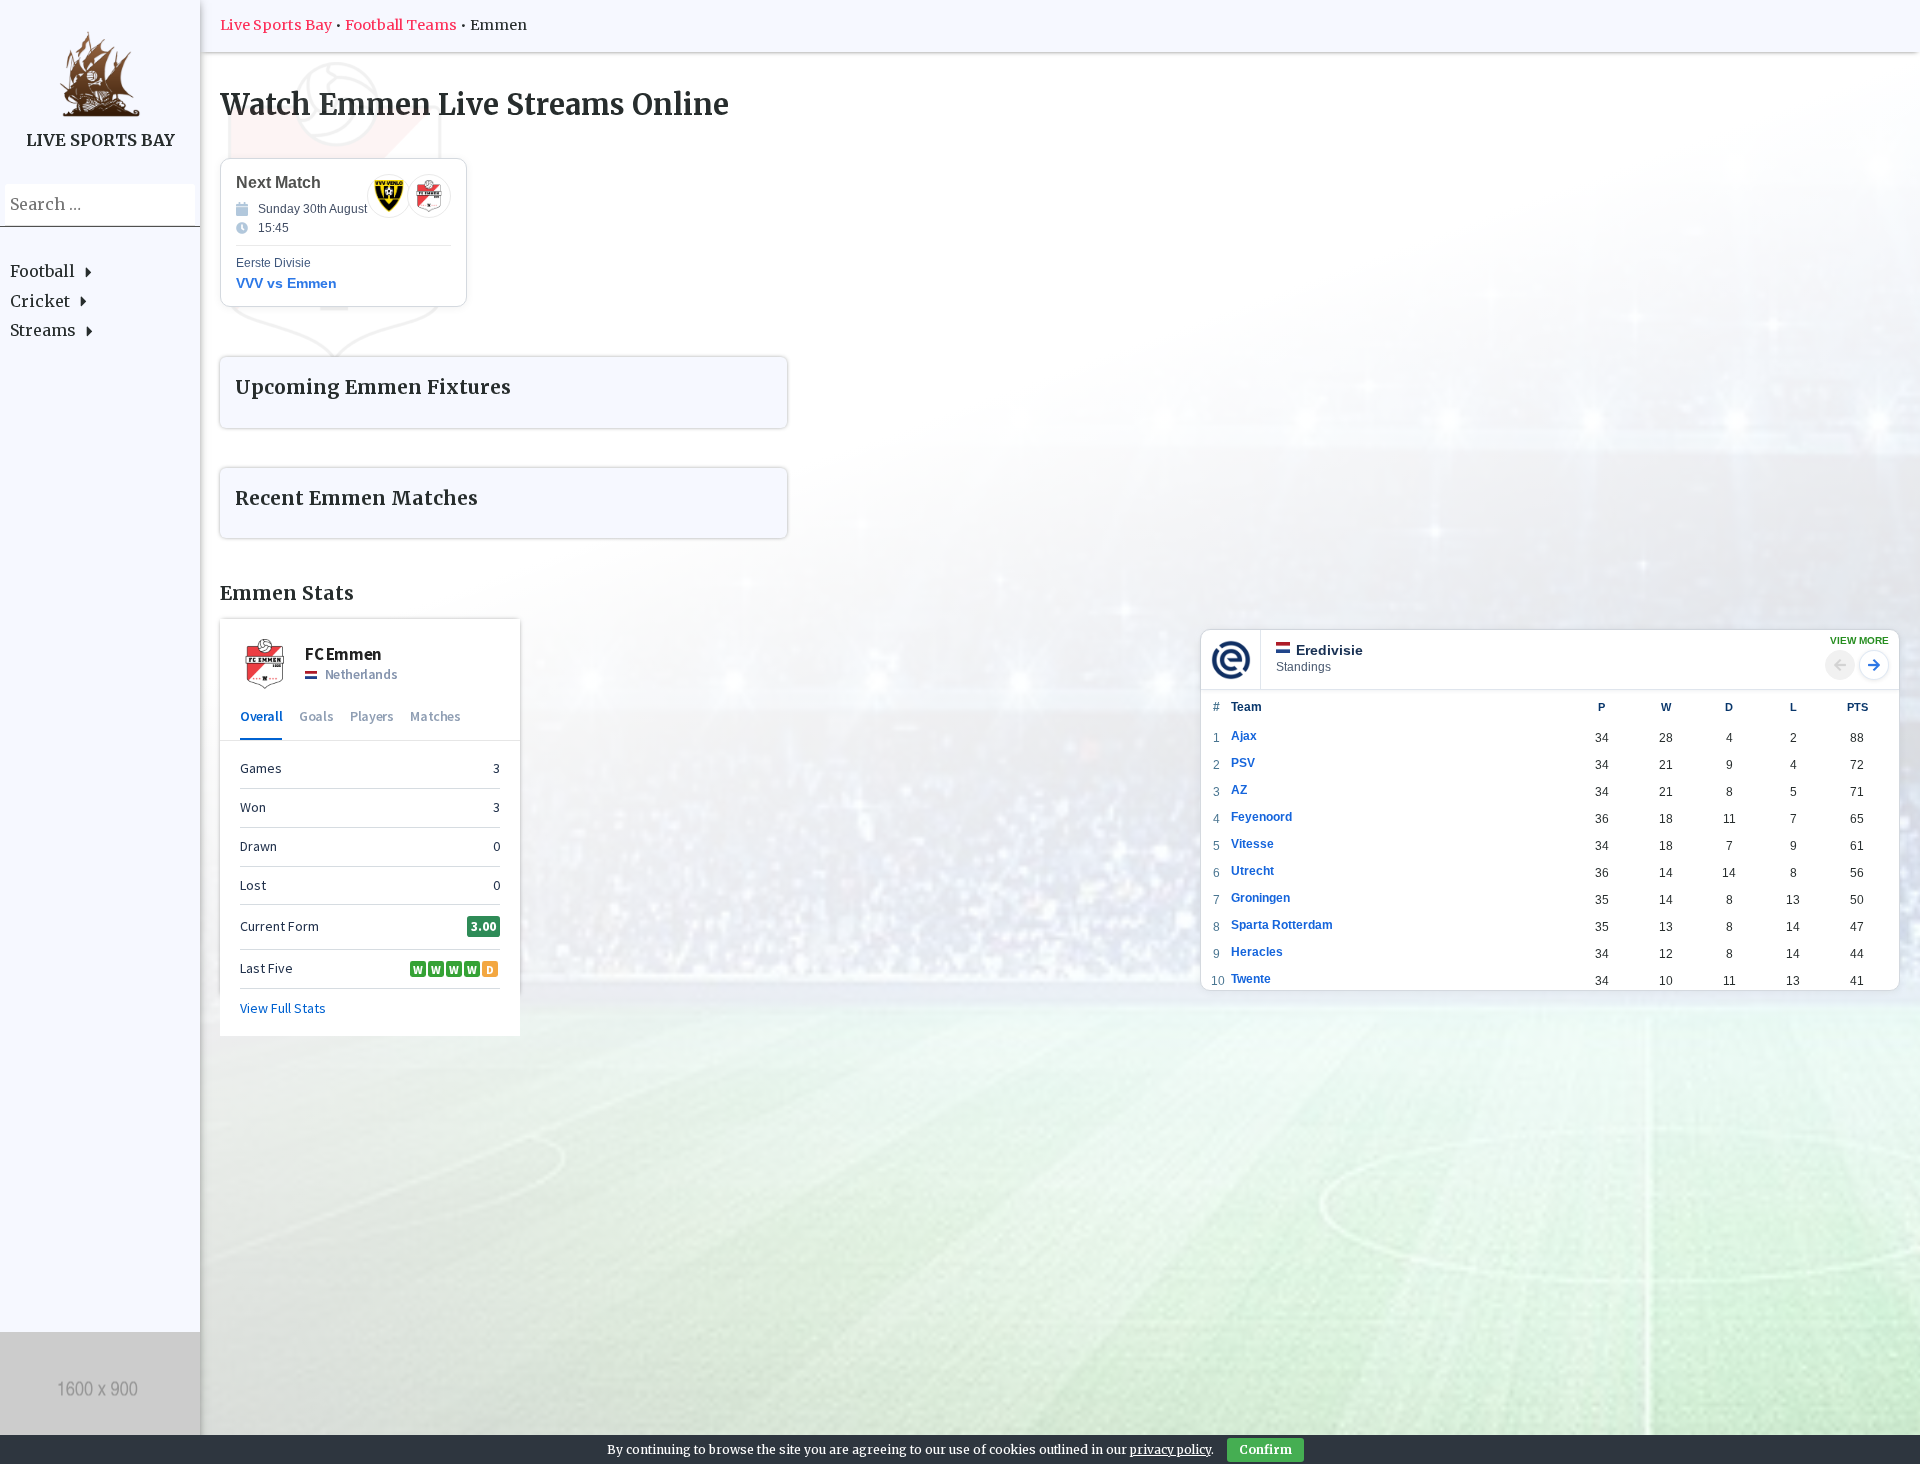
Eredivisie (1329, 650)
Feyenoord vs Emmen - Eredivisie (395, 232)
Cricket (40, 301)
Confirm (1265, 1449)
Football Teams (401, 25)
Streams (43, 330)
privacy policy (1170, 1449)
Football (42, 271)
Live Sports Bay (276, 25)
